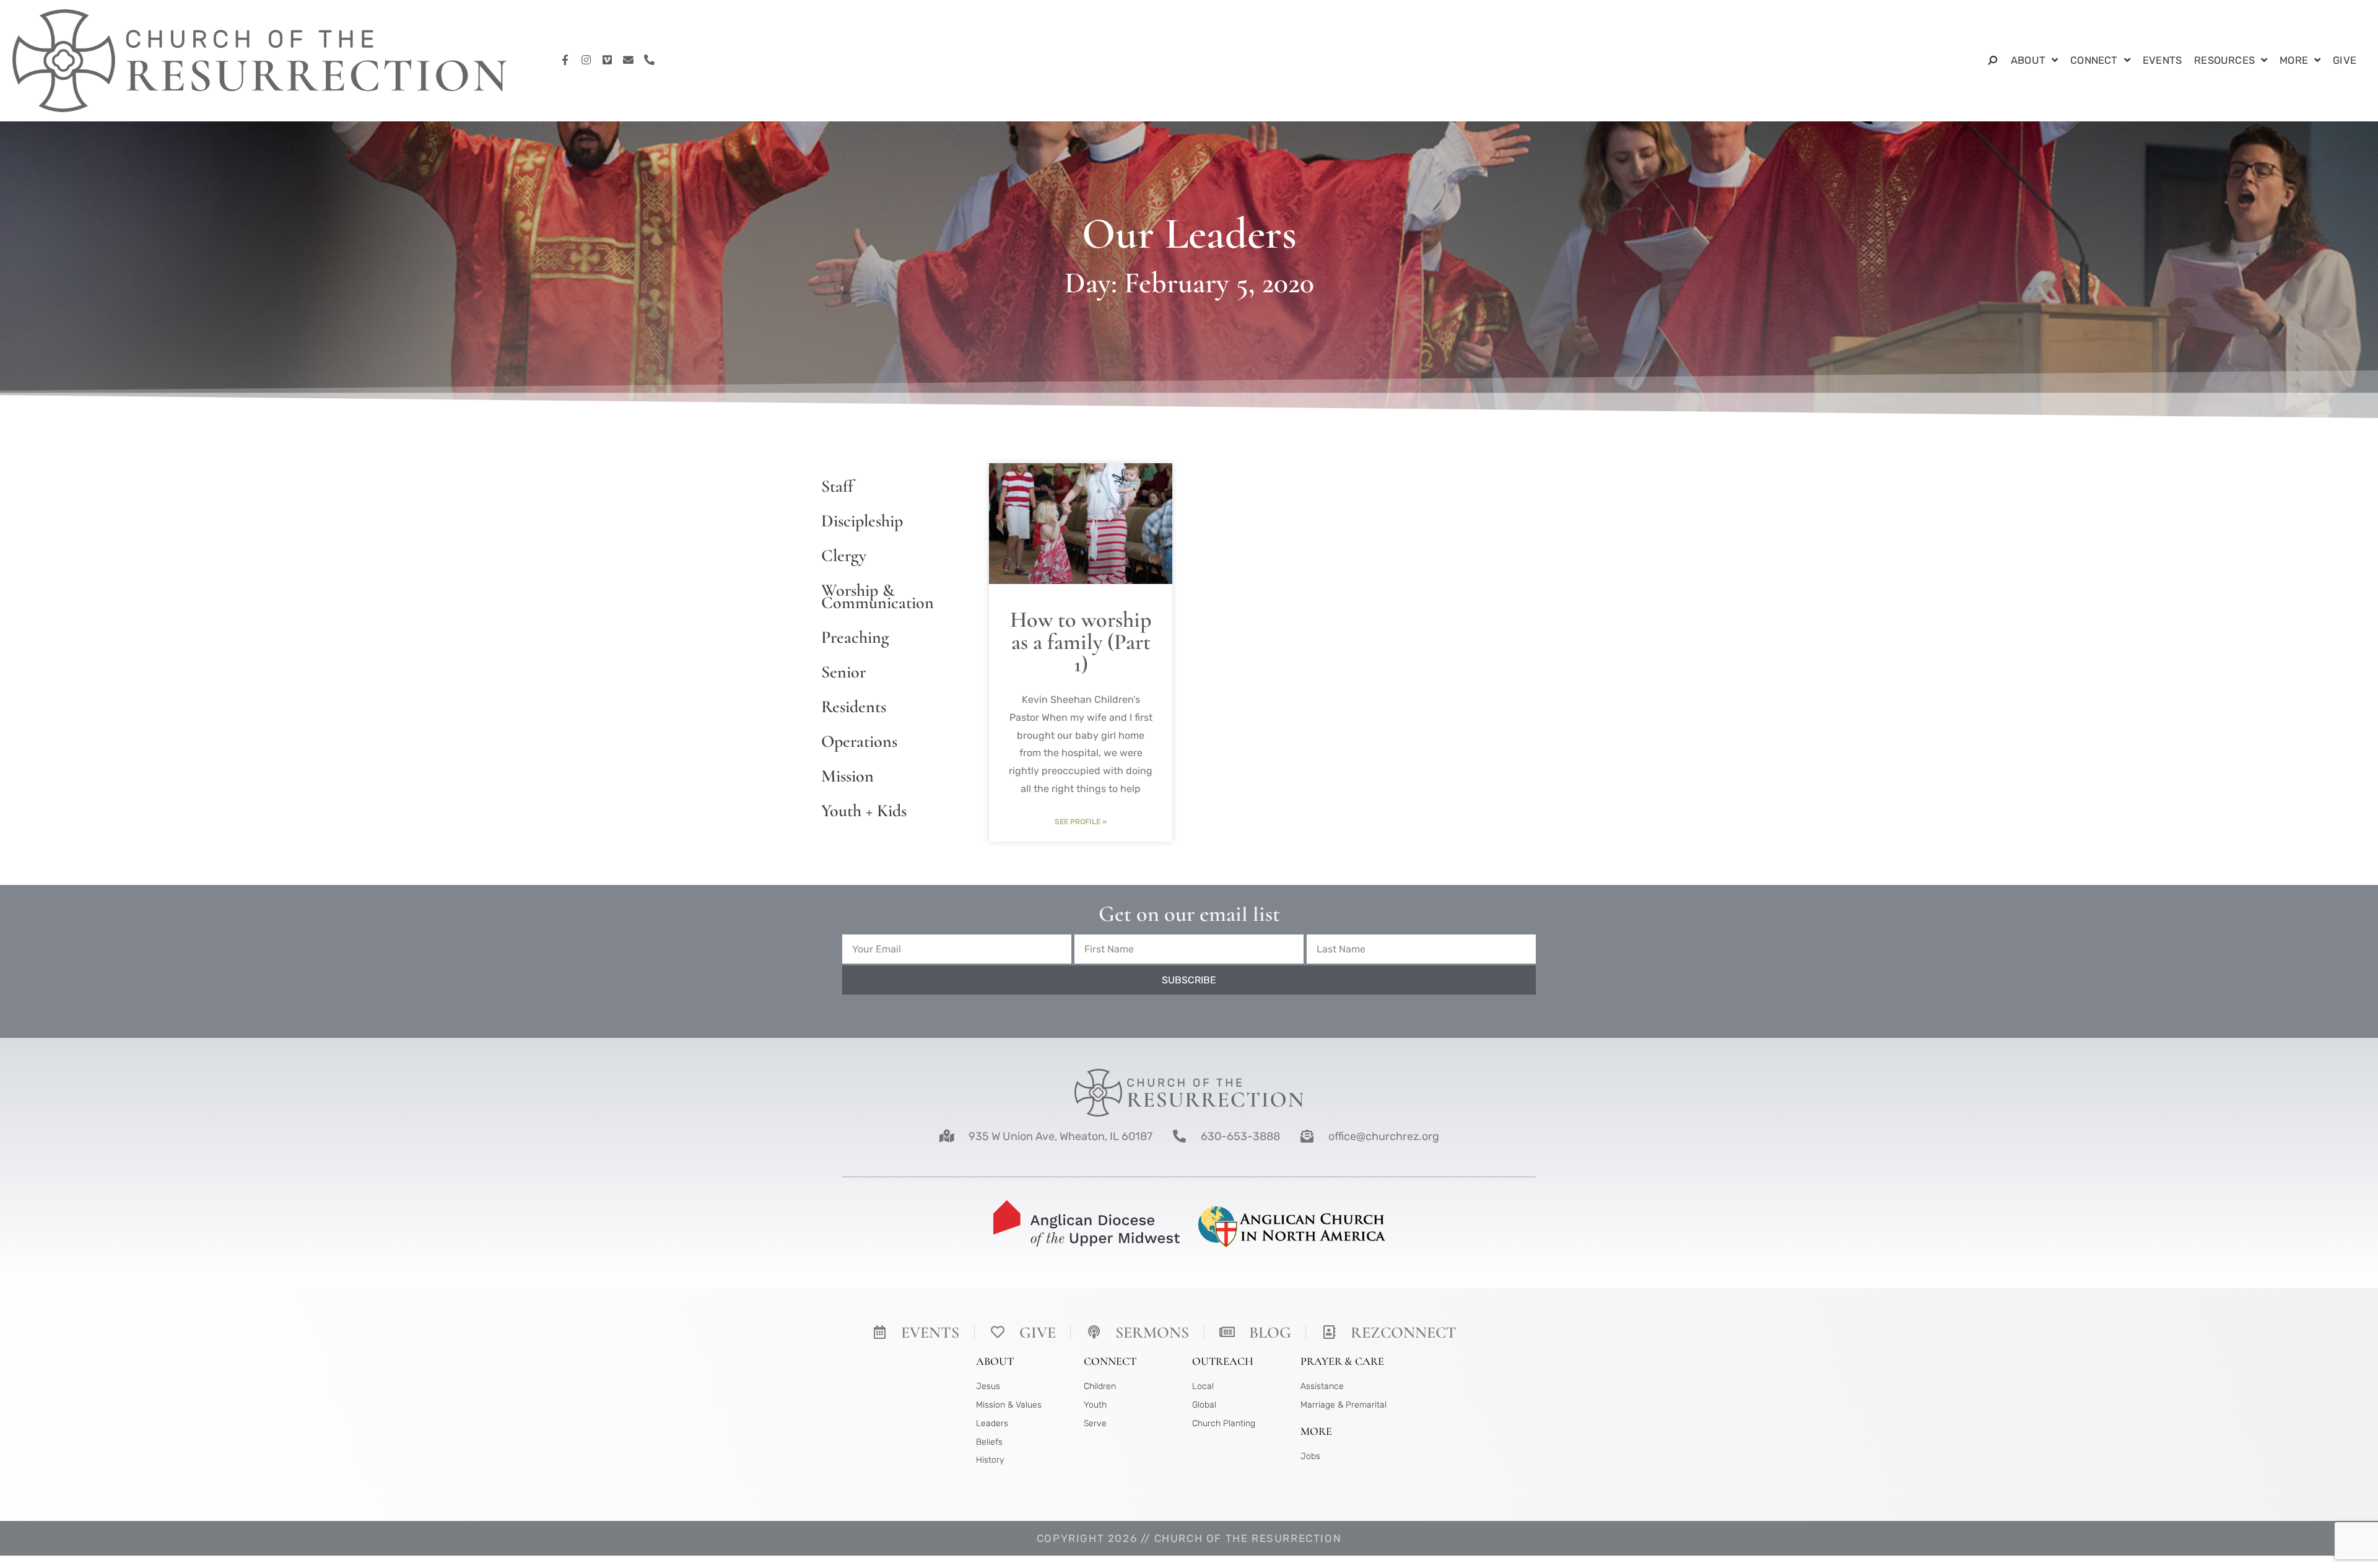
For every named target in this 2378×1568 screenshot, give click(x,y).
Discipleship (862, 521)
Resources (2224, 60)
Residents (854, 707)
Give (2345, 60)
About (2028, 60)
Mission (847, 776)
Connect (2094, 60)
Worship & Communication (878, 596)
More (2294, 60)
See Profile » (1081, 822)
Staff (837, 486)
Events (2162, 60)
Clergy (844, 555)
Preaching (855, 637)
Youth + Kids (864, 811)
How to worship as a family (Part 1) (1081, 642)
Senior (843, 672)
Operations (859, 741)
